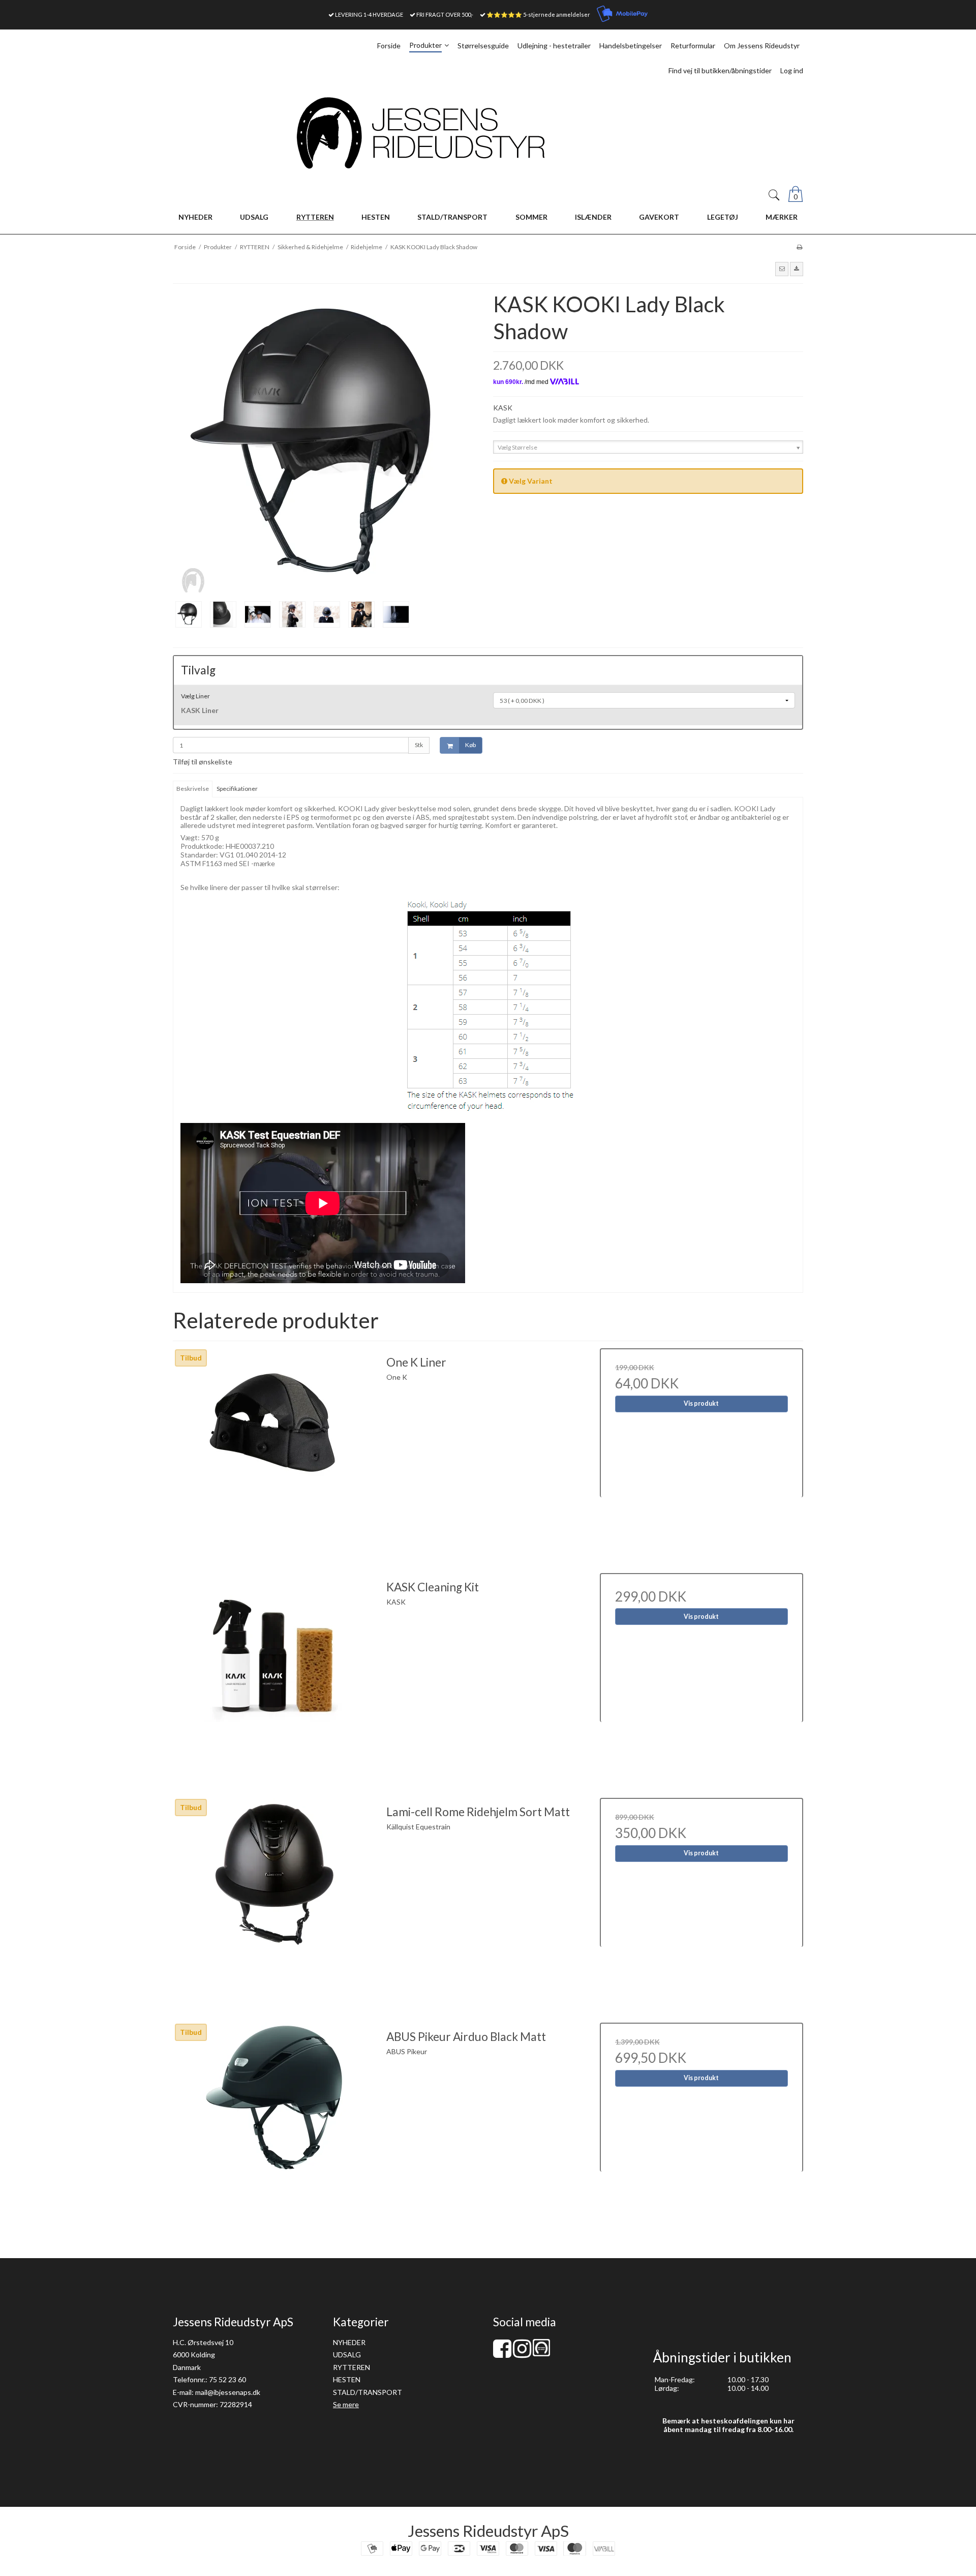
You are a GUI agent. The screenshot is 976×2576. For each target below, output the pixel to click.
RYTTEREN (352, 2367)
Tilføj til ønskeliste (203, 762)
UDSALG (347, 2355)
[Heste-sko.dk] (541, 2353)
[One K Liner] (274, 1450)
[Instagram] (522, 2353)
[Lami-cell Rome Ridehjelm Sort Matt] (274, 1900)
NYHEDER (349, 2342)
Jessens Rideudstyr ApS (488, 2531)
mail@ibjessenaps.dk (228, 2392)
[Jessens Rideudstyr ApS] (488, 133)
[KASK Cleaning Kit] (274, 1675)
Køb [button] (470, 745)
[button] (782, 269)
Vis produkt (701, 1403)
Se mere (346, 2404)
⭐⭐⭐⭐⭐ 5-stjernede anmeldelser (538, 14)
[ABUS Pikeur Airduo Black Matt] (274, 2124)
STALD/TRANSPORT (368, 2392)
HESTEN (347, 2379)
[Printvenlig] (799, 247)
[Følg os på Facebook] (502, 2353)
